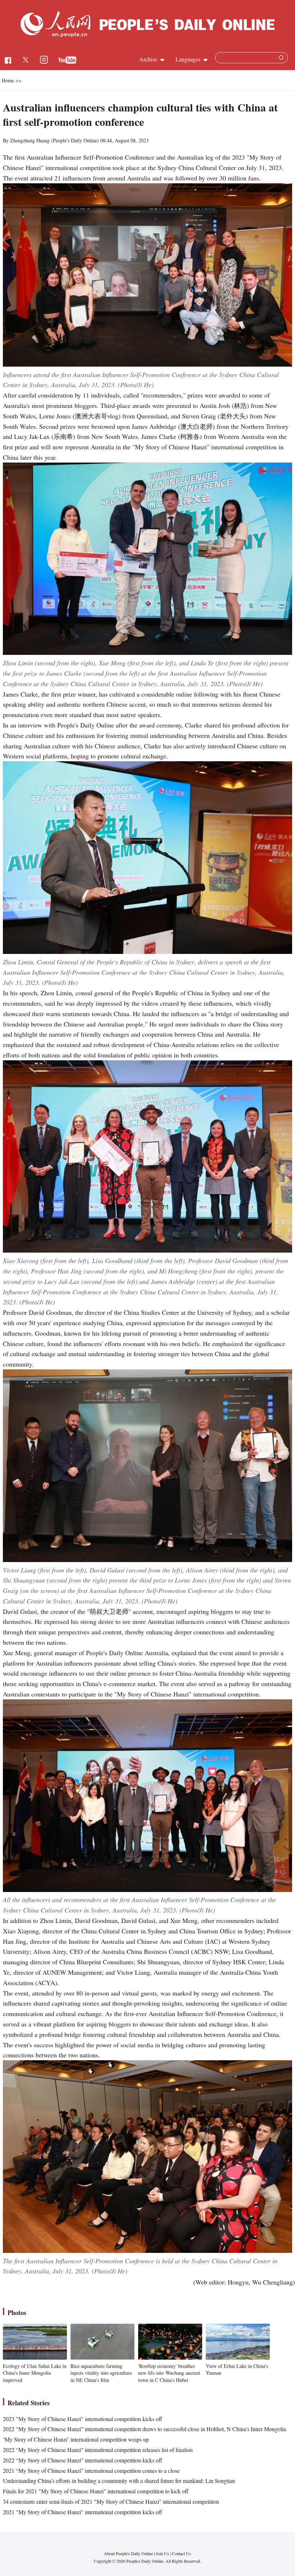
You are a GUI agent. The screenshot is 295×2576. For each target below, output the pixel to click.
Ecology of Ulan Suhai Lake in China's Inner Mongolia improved (35, 2373)
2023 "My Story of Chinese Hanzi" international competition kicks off (83, 2419)
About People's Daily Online (128, 2553)
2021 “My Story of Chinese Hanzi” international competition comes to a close (91, 2471)
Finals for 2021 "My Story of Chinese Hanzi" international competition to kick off (96, 2491)
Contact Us (181, 2553)
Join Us (163, 2553)
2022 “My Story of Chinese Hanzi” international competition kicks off (83, 2460)
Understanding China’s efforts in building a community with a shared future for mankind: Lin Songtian (119, 2481)
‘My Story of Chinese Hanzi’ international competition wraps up (76, 2439)
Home (8, 80)
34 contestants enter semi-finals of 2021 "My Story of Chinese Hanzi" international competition (111, 2501)
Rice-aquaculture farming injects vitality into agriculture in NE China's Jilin (101, 2373)
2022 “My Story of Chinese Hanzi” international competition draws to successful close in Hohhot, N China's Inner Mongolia (144, 2429)
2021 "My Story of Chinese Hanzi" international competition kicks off (83, 2512)
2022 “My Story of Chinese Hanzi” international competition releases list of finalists (98, 2450)
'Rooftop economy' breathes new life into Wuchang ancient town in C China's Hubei (169, 2373)
